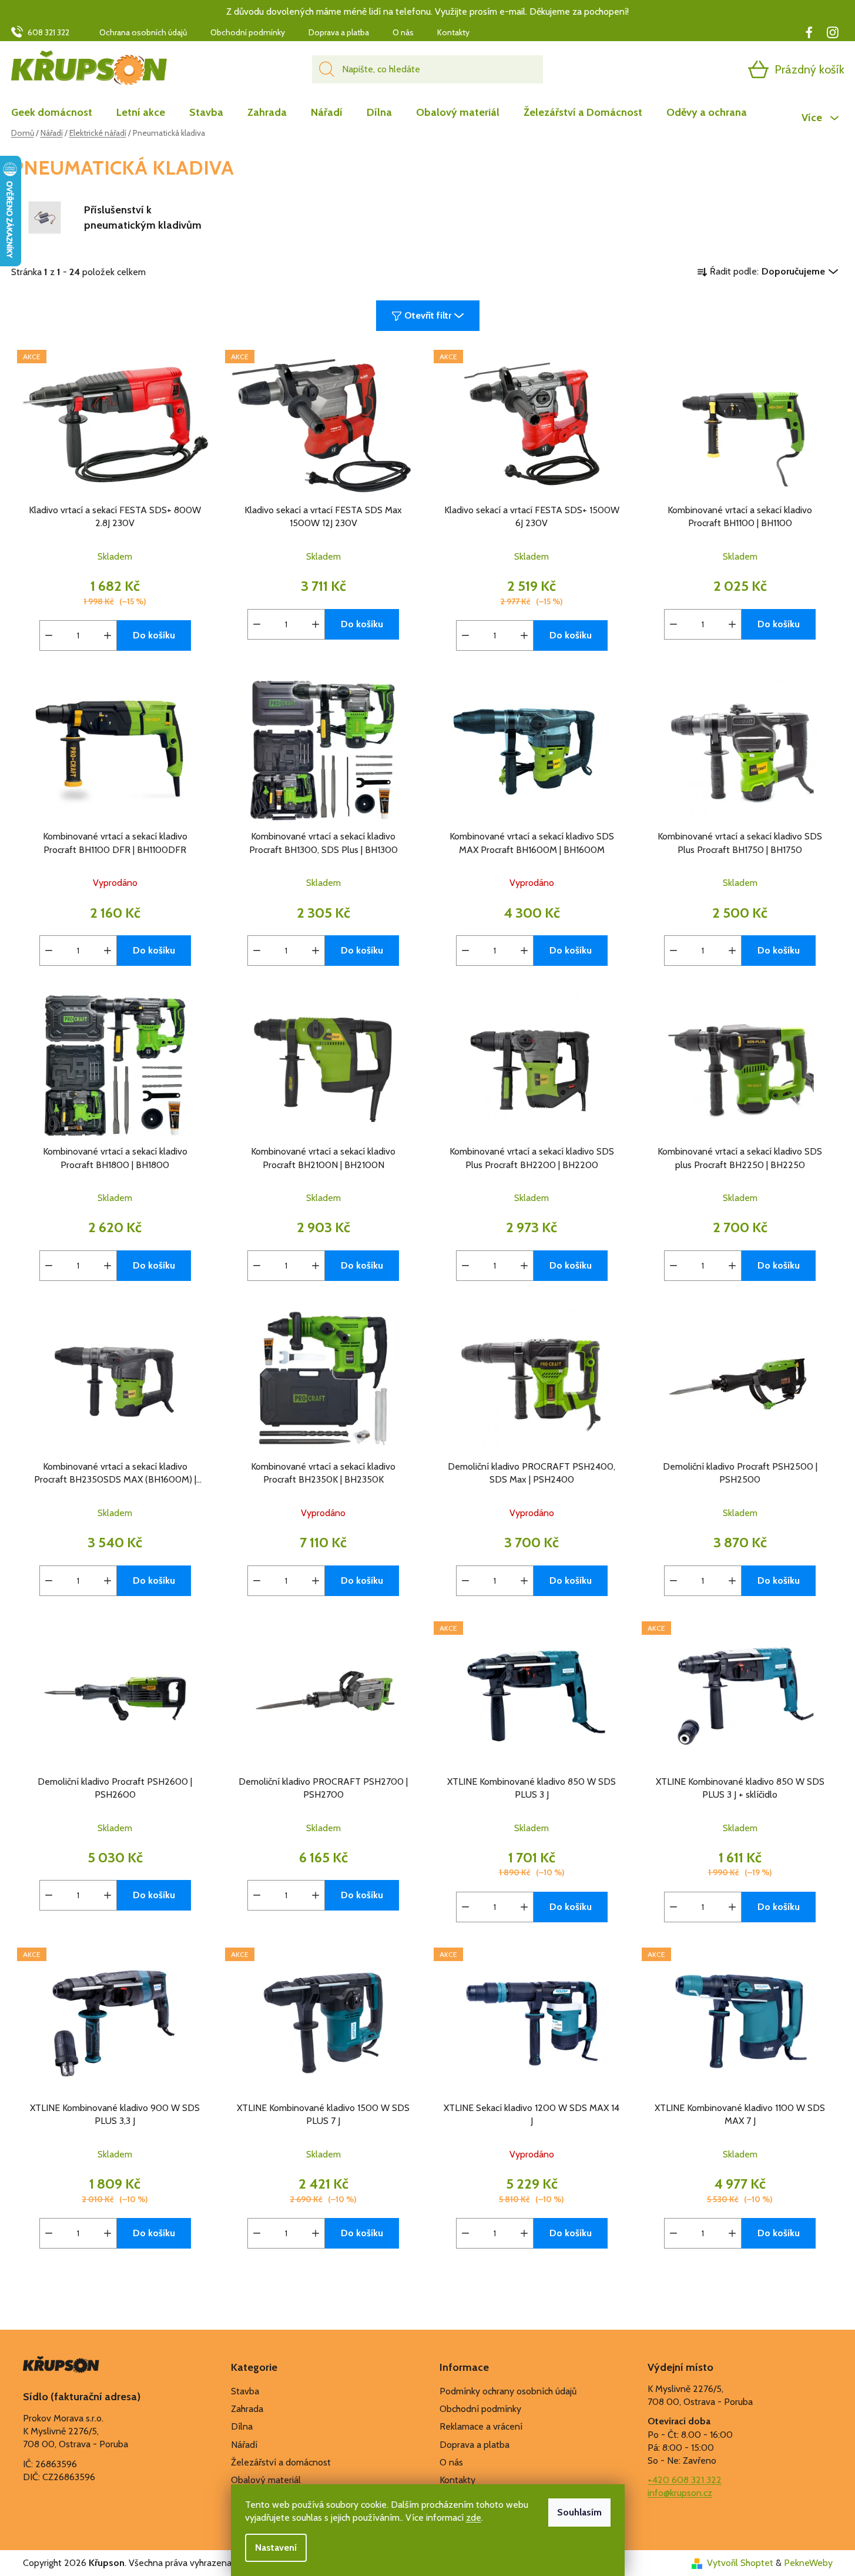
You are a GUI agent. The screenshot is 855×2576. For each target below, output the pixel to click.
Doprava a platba (339, 32)
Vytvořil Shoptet (740, 2563)
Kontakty (453, 32)
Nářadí (244, 2445)
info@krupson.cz (680, 2493)
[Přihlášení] (713, 69)
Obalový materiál (266, 2480)
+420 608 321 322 (685, 2480)
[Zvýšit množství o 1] (108, 635)
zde (474, 2518)
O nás (403, 32)
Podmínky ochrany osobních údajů (508, 2391)
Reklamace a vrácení (481, 2426)
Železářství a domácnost (281, 2462)
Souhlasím (579, 2512)
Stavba (245, 2391)
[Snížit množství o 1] (49, 635)
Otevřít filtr (428, 315)
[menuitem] (58, 112)
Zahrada (247, 2409)
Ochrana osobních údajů (143, 32)
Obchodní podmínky (248, 32)
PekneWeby (808, 2563)
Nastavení (276, 2547)
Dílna (242, 2426)
